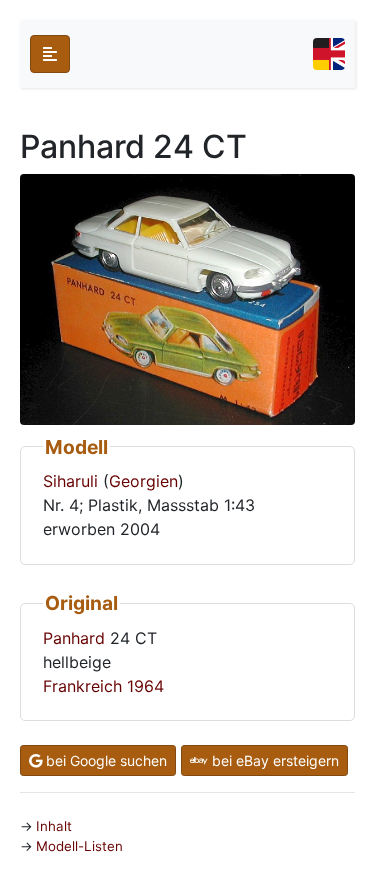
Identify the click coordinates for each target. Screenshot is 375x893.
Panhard (74, 638)
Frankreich (82, 686)
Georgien (143, 481)
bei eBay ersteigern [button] (273, 760)
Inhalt (54, 826)
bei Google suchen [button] (104, 760)
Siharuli (70, 481)
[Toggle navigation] (329, 54)
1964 (145, 686)
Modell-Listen (79, 846)
